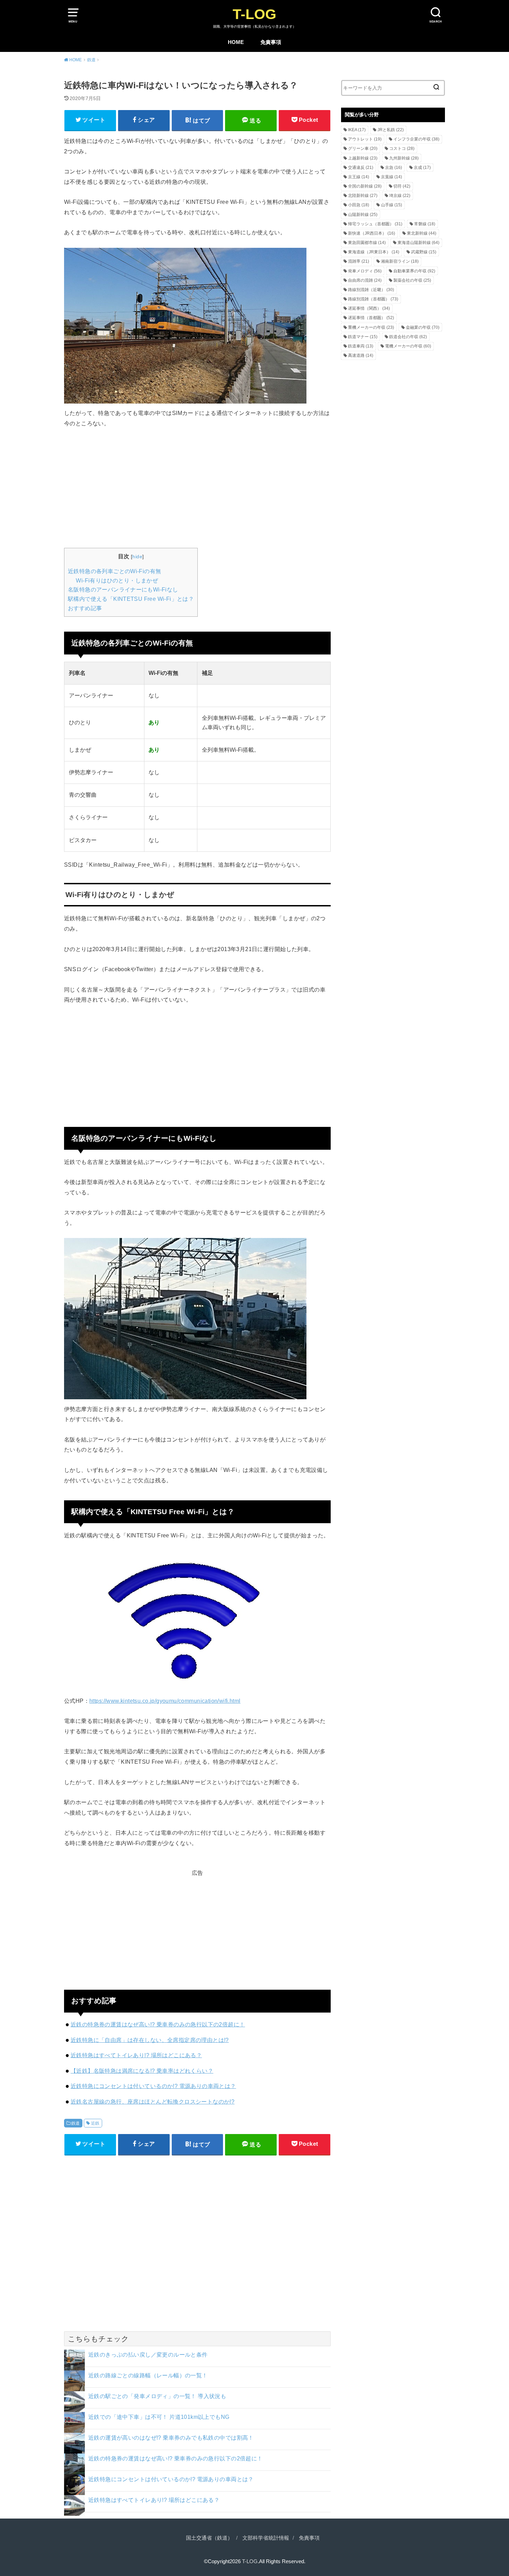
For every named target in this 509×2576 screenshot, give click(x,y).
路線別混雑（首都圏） (373, 299)
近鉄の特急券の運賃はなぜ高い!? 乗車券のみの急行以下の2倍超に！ (158, 2024)
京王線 (359, 177)
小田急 (359, 205)
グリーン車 (363, 148)
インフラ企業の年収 (416, 139)
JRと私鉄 (391, 130)
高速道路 (361, 355)
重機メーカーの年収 (371, 327)
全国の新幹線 (365, 186)
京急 (394, 168)
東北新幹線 (422, 233)
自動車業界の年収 (414, 271)
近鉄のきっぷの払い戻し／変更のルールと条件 (148, 2354)
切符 (402, 186)
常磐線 (425, 224)
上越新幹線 (363, 158)
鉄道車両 (361, 346)
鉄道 (76, 2123)
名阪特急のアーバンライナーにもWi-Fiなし (123, 590)
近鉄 (95, 2123)
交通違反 (361, 168)
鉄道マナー (363, 337)
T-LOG (254, 14)
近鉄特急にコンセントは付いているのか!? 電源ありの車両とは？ (153, 2086)
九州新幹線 (404, 158)
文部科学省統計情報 (266, 2538)
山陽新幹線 (363, 215)
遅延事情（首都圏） (371, 318)
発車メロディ (365, 271)
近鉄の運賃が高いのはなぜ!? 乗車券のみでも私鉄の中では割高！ (171, 2438)
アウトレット (365, 139)
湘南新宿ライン (400, 261)
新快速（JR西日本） (372, 233)
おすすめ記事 (85, 608)
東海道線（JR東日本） (374, 252)
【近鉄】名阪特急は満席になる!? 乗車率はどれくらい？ (142, 2071)
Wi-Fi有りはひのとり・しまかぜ (117, 581)
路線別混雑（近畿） (371, 290)
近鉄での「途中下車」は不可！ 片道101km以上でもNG (159, 2417)
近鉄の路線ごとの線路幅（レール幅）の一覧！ (148, 2375)
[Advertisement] (197, 487)
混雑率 (359, 261)
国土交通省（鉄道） (209, 2538)
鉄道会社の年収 (408, 337)
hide (137, 557)
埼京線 (400, 196)
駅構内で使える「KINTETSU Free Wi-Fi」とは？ (131, 599)
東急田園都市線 (367, 243)
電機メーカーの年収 (408, 346)
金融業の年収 (423, 327)
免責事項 (271, 42)
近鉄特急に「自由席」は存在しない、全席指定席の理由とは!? (150, 2040)
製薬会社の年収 (412, 280)
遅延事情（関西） (369, 308)
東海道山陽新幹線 (418, 243)
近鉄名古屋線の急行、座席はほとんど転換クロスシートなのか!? (153, 2102)
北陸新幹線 (363, 196)
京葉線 (391, 177)
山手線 (391, 205)
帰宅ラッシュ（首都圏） (375, 224)
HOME (236, 42)
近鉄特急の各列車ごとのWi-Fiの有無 (114, 571)
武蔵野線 (424, 252)
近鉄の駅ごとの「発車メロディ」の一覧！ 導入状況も (157, 2396)
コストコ (402, 148)
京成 (422, 168)
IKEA (357, 130)
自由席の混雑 (365, 280)
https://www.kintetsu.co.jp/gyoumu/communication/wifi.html (165, 1701)
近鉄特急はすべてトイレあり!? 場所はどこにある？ (136, 2055)
